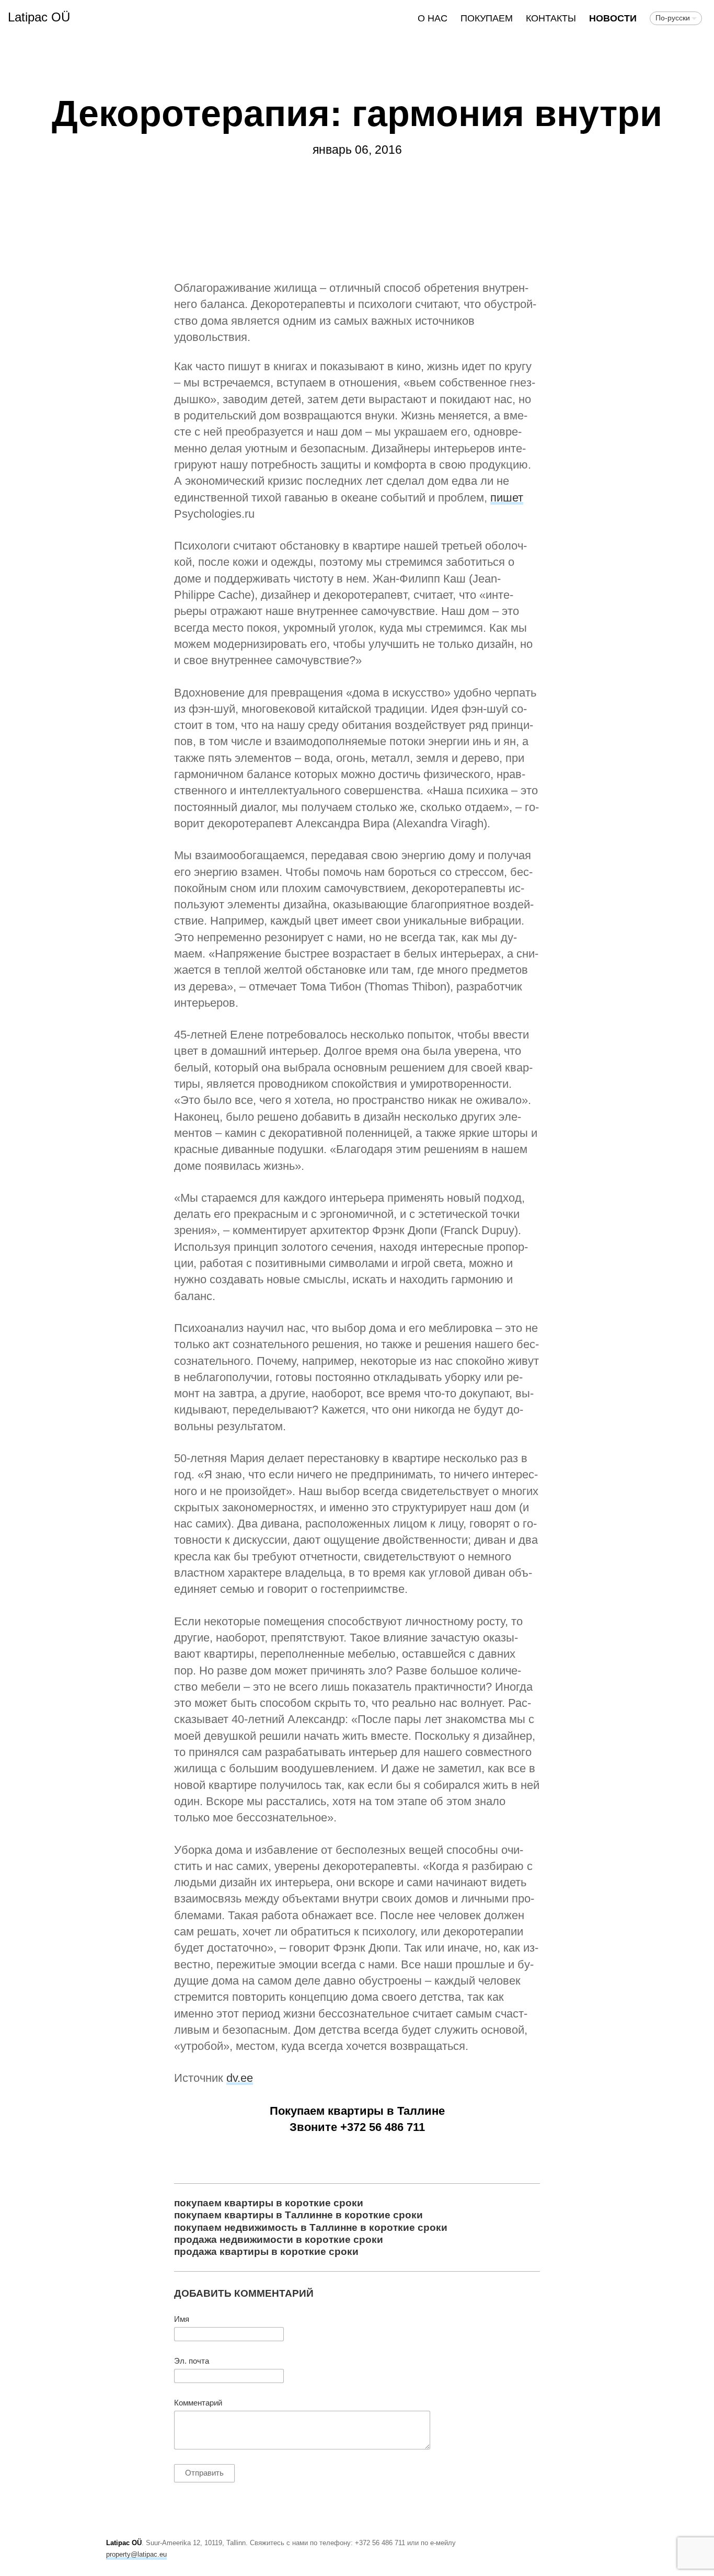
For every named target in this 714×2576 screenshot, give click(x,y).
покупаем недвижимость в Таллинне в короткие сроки (311, 2227)
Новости (613, 18)
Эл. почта (192, 2361)
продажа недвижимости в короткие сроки (279, 2239)
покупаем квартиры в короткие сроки (269, 2203)
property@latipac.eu (136, 2554)
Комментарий (198, 2403)
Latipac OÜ (39, 17)
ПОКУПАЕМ (487, 18)
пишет (507, 498)
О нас (433, 18)
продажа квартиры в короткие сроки (266, 2251)
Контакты (551, 18)
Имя (182, 2319)
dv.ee (240, 2078)
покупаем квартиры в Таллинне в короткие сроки (298, 2215)
